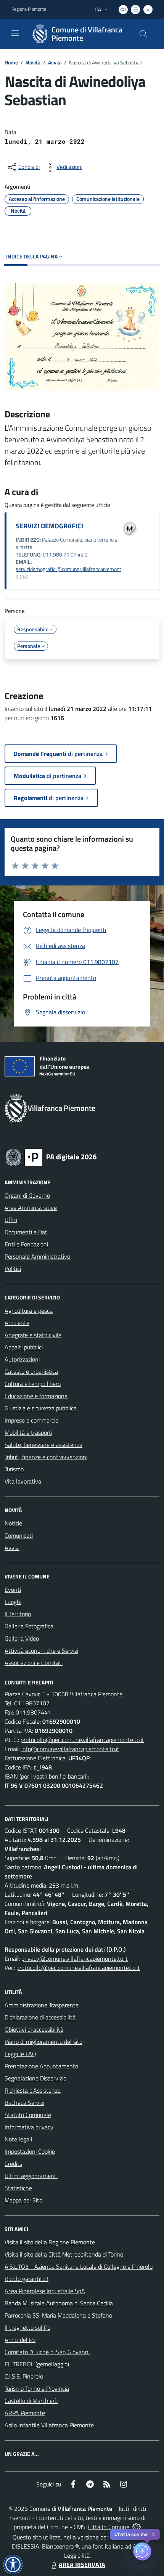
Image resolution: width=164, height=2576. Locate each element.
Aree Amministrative (31, 1208)
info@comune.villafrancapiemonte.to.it (70, 1749)
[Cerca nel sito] (143, 34)
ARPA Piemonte (25, 2413)
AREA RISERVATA (82, 2565)
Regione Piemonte (29, 9)
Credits (13, 2164)
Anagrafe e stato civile (33, 1335)
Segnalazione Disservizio (35, 2078)
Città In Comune (109, 2527)
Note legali (18, 2139)
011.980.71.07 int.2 (65, 555)
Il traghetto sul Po (27, 2327)
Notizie (13, 1523)
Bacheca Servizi (24, 2103)
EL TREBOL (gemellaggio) (37, 2364)
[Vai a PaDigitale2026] (51, 1156)
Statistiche (18, 2188)
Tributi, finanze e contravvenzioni (46, 1457)
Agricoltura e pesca (29, 1310)
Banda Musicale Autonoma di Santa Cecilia (59, 2303)
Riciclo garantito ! (27, 2279)
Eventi (13, 1590)
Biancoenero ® (60, 2546)
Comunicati (19, 1535)
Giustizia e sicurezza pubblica (41, 1408)
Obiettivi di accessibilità (34, 2029)
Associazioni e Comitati (34, 1663)
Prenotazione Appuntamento (41, 2066)
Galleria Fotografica (29, 1626)
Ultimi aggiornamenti (31, 2176)
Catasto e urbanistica (31, 1371)
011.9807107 (32, 1703)
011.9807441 (33, 1712)
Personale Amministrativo (37, 1256)
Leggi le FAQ (20, 2054)
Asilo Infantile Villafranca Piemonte (49, 2425)
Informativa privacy (29, 2127)
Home (11, 62)
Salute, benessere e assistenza (43, 1445)
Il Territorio (18, 1614)
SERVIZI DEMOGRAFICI (49, 526)
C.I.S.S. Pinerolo (24, 2376)
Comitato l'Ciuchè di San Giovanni (47, 2352)
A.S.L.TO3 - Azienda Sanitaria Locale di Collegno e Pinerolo (79, 2266)
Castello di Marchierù (31, 2401)
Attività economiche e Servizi (41, 1651)
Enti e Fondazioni (26, 1244)
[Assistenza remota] (136, 2527)
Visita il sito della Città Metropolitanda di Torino (64, 2254)
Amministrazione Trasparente (42, 2005)
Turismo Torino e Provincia (37, 2388)
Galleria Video (22, 1638)
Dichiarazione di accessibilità (40, 2017)
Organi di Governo (27, 1195)
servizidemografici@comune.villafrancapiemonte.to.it (68, 573)
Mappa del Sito (23, 2200)
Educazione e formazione (36, 1396)
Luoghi (13, 1602)
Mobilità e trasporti (28, 1432)
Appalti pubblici (24, 1347)
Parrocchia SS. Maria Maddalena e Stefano (58, 2315)
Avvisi (55, 62)
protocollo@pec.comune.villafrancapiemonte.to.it (82, 1740)
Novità (33, 62)
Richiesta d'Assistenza (33, 2090)
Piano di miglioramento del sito (43, 2042)
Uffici (11, 1220)
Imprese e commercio (31, 1420)
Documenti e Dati (27, 1232)
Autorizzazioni (22, 1359)
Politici (13, 1269)
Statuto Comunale (28, 2115)
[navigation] (15, 33)
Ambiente (17, 1323)
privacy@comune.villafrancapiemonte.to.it (75, 1958)
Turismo (14, 1469)
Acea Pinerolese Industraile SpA (45, 2291)
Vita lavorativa (23, 1481)
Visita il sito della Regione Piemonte (50, 2242)
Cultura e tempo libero (33, 1384)
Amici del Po (20, 2340)
